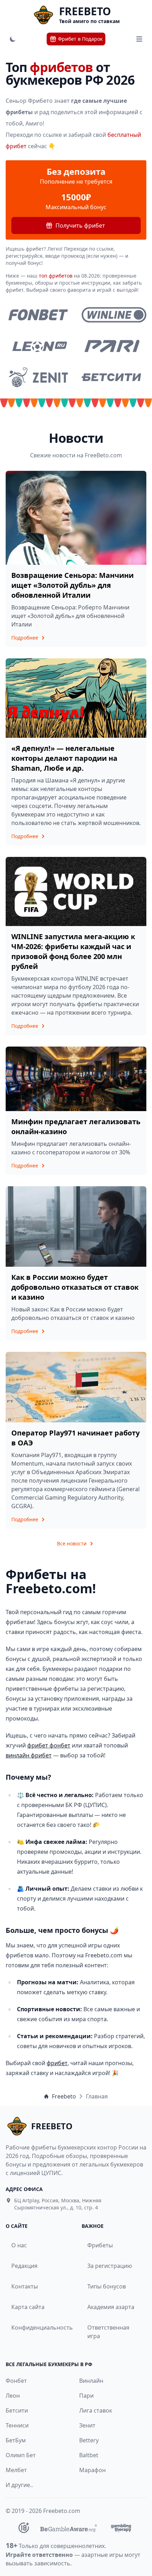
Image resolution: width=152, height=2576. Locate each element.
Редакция (24, 2266)
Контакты (25, 2286)
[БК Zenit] (38, 377)
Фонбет (16, 2381)
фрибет (57, 2063)
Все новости (72, 1543)
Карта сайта (28, 2307)
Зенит (87, 2425)
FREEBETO (85, 11)
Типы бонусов (107, 2286)
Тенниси (17, 2425)
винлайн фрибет (29, 1755)
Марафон (92, 2470)
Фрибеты (100, 2245)
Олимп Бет (21, 2455)
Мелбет (16, 2470)
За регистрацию (110, 2266)
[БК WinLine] (114, 315)
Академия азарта (111, 2307)
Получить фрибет (80, 225)
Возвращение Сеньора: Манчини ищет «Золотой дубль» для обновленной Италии (72, 585)
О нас (19, 2245)
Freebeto (64, 2096)
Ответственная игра (108, 2332)
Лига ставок (96, 2410)
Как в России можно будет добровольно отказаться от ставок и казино (75, 1287)
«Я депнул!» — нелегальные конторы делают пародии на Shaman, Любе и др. (64, 758)
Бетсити (17, 2410)
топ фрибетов (56, 276)
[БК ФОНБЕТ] (38, 315)
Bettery (89, 2440)
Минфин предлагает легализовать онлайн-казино (76, 1127)
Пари (86, 2396)
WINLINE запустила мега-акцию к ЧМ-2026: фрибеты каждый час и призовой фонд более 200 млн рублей (73, 951)
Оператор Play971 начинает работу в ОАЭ (75, 1438)
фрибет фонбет (49, 1745)
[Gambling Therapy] (121, 2528)
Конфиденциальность (37, 2327)
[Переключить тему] (13, 39)
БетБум (16, 2440)
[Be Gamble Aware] (69, 2528)
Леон (13, 2396)
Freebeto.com (62, 2511)
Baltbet (89, 2455)
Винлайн (91, 2381)
